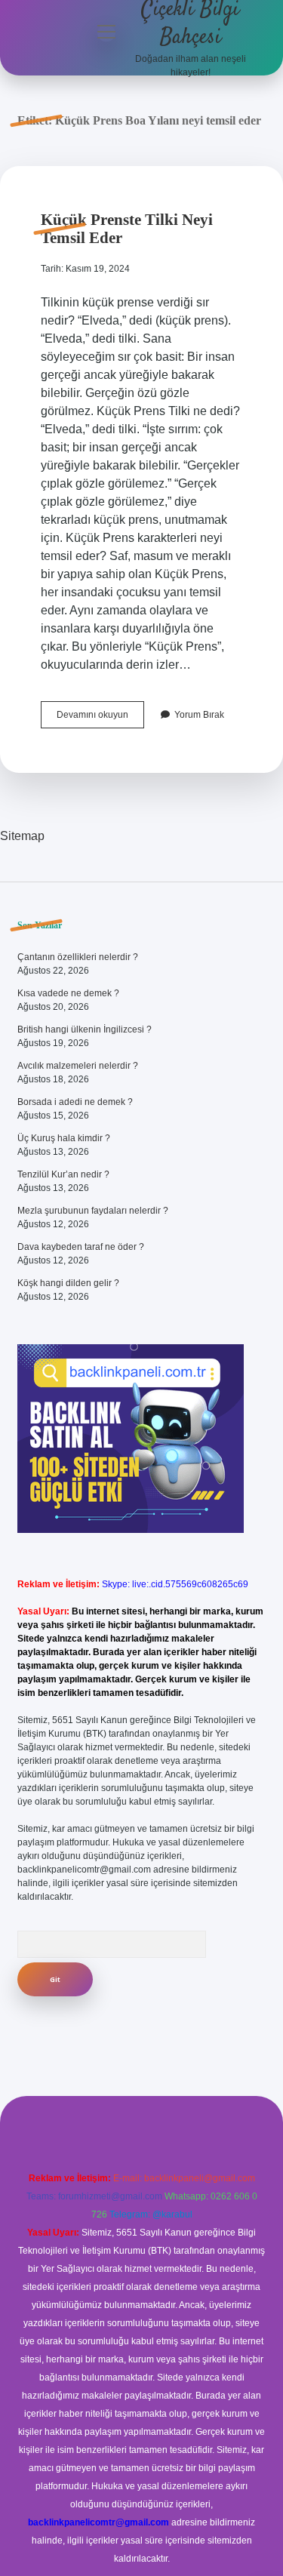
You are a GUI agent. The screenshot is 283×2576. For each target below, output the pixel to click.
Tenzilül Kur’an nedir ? (63, 1174)
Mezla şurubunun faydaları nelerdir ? (93, 1211)
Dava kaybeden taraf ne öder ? (81, 1247)
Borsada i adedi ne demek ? (75, 1102)
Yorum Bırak (199, 715)
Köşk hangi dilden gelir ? (68, 1283)
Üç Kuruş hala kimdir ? (64, 1138)
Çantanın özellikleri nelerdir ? (78, 957)
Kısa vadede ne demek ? (68, 993)
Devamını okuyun (100, 719)
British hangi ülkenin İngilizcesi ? (85, 1029)
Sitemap (22, 836)
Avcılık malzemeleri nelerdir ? (78, 1066)
